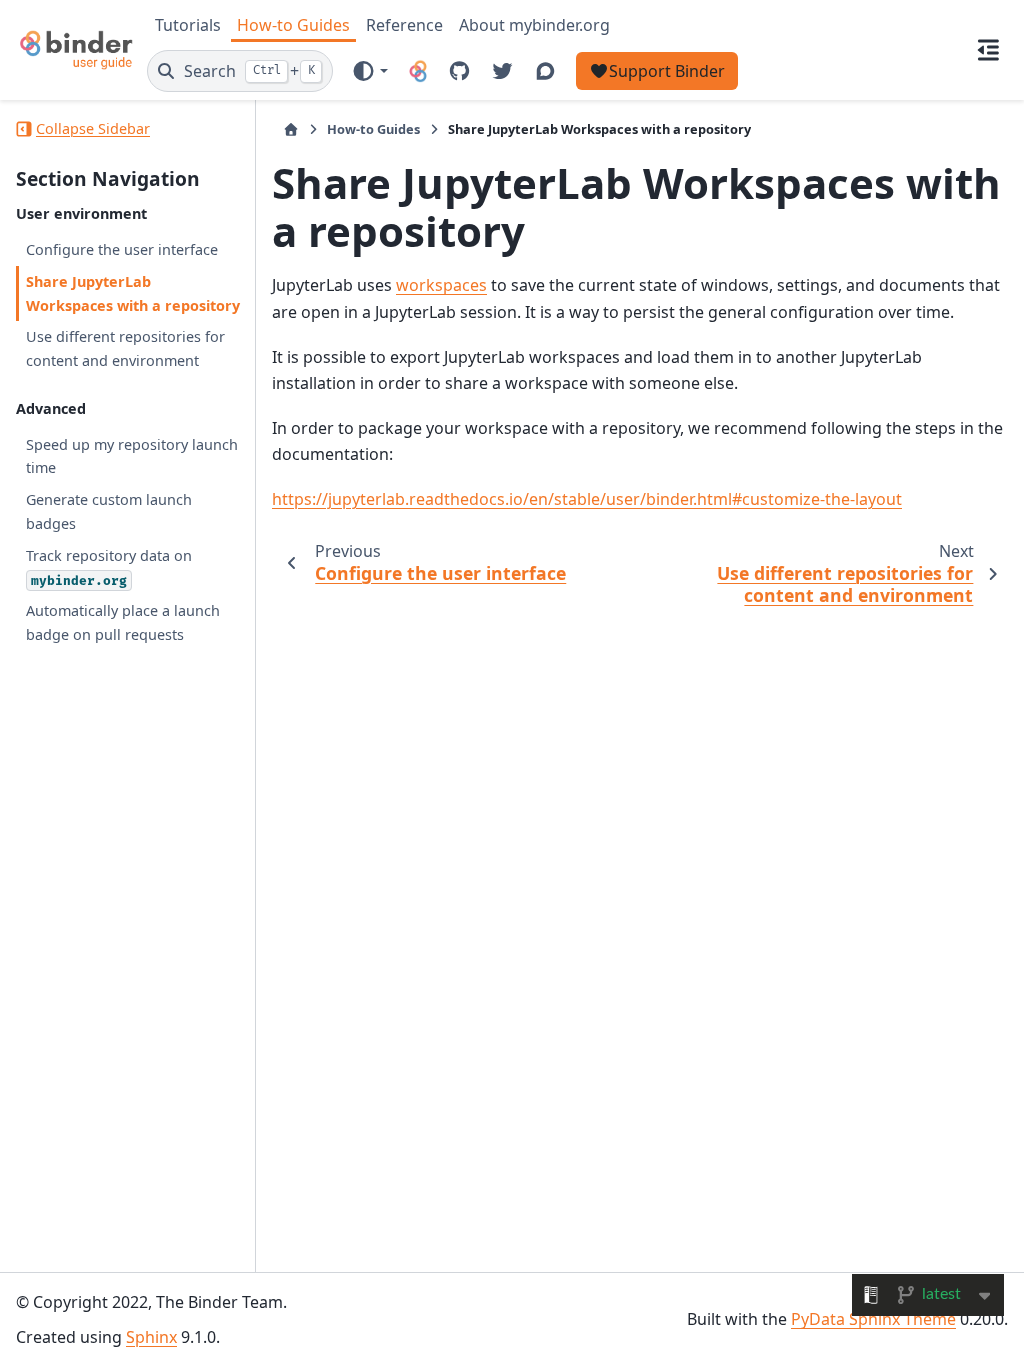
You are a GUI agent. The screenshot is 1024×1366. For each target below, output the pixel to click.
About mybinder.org (534, 25)
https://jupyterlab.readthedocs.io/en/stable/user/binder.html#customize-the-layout (587, 499)
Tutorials (188, 25)
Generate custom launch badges (109, 511)
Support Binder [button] (667, 71)
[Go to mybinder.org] (418, 71)
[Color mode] (369, 71)
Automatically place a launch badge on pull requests (123, 622)
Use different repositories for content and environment (125, 348)
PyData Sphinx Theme (873, 1319)
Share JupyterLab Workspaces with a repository (133, 293)
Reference (404, 25)
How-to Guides (293, 25)
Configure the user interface (122, 249)
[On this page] (988, 50)
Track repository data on (109, 567)
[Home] (291, 129)
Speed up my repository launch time (132, 456)
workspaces (441, 285)
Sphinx (151, 1337)
